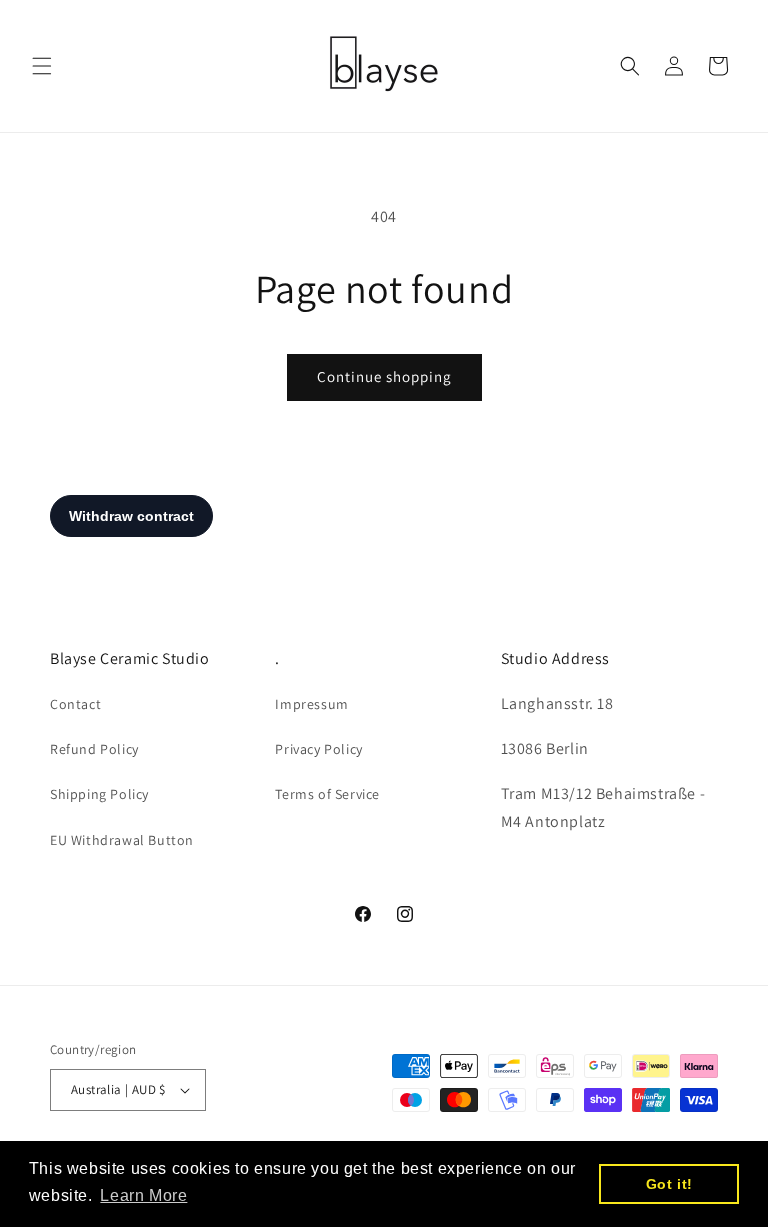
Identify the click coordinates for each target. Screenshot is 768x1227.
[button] (42, 66)
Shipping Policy (99, 794)
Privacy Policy (318, 749)
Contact (75, 704)
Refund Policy (94, 749)
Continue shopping (384, 376)
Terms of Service (327, 794)
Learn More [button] (143, 1195)
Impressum (311, 704)
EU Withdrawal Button (122, 840)
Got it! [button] (669, 1184)
